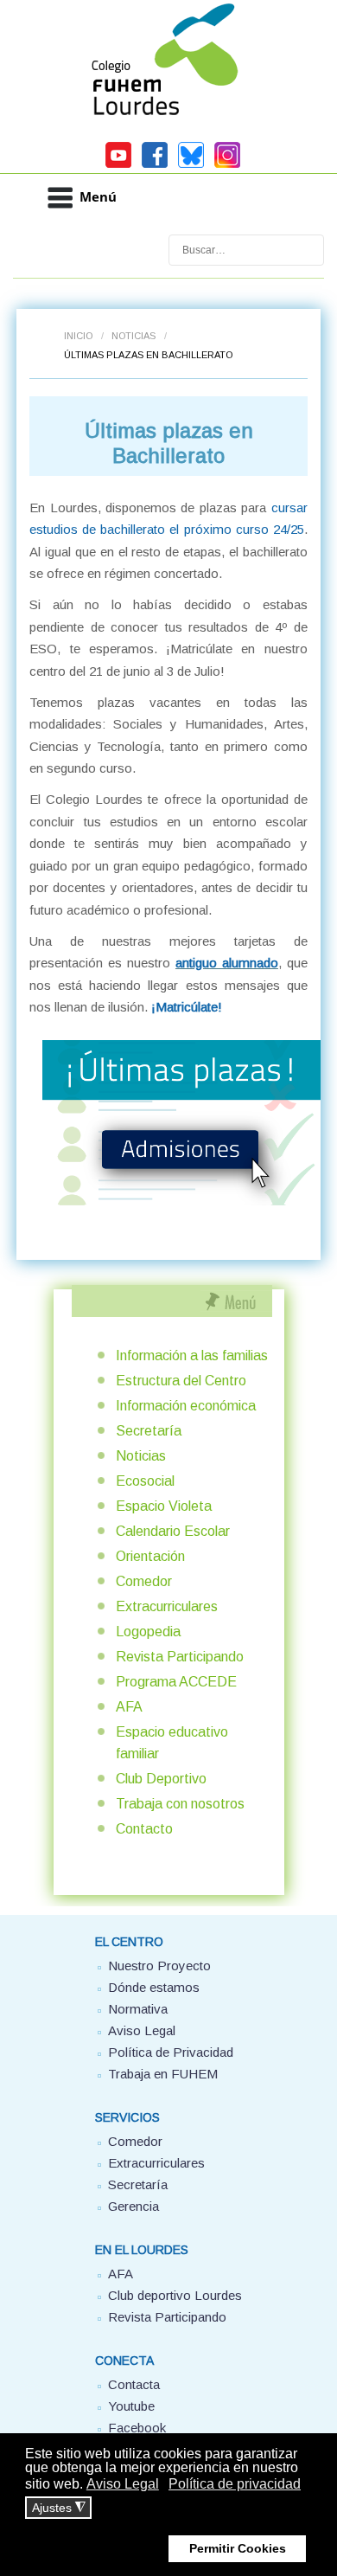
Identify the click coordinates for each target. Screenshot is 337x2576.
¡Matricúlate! (187, 1007)
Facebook (137, 2428)
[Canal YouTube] (118, 165)
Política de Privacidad (171, 2052)
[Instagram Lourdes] (227, 165)
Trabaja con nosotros (180, 1804)
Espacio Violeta (164, 1506)
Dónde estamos (154, 1987)
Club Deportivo (161, 1779)
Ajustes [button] (59, 2508)
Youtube (131, 2406)
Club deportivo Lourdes (175, 2295)
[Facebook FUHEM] (155, 165)
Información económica (186, 1406)
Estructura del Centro (181, 1381)
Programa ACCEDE (176, 1682)
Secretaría (149, 1431)
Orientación (150, 1556)
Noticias (134, 336)
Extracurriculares (167, 1606)
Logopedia (148, 1632)
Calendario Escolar (173, 1531)
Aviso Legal (142, 2030)
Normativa (138, 2009)
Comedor (144, 1581)
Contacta (134, 2384)
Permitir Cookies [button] (238, 2548)
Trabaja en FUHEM (163, 2074)
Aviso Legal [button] (123, 2484)
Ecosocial (145, 1481)
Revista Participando (180, 1657)
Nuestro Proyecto (159, 1966)
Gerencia (134, 2206)
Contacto (144, 1829)
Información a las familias (192, 1355)
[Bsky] (191, 165)
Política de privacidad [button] (235, 2484)
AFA (129, 1707)
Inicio (78, 336)
